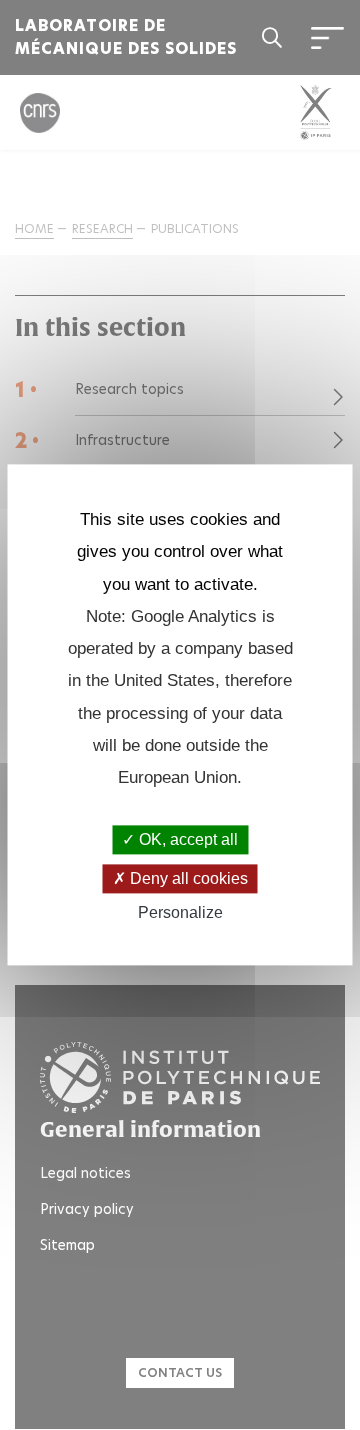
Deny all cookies (187, 878)
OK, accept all (186, 839)
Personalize (180, 912)
